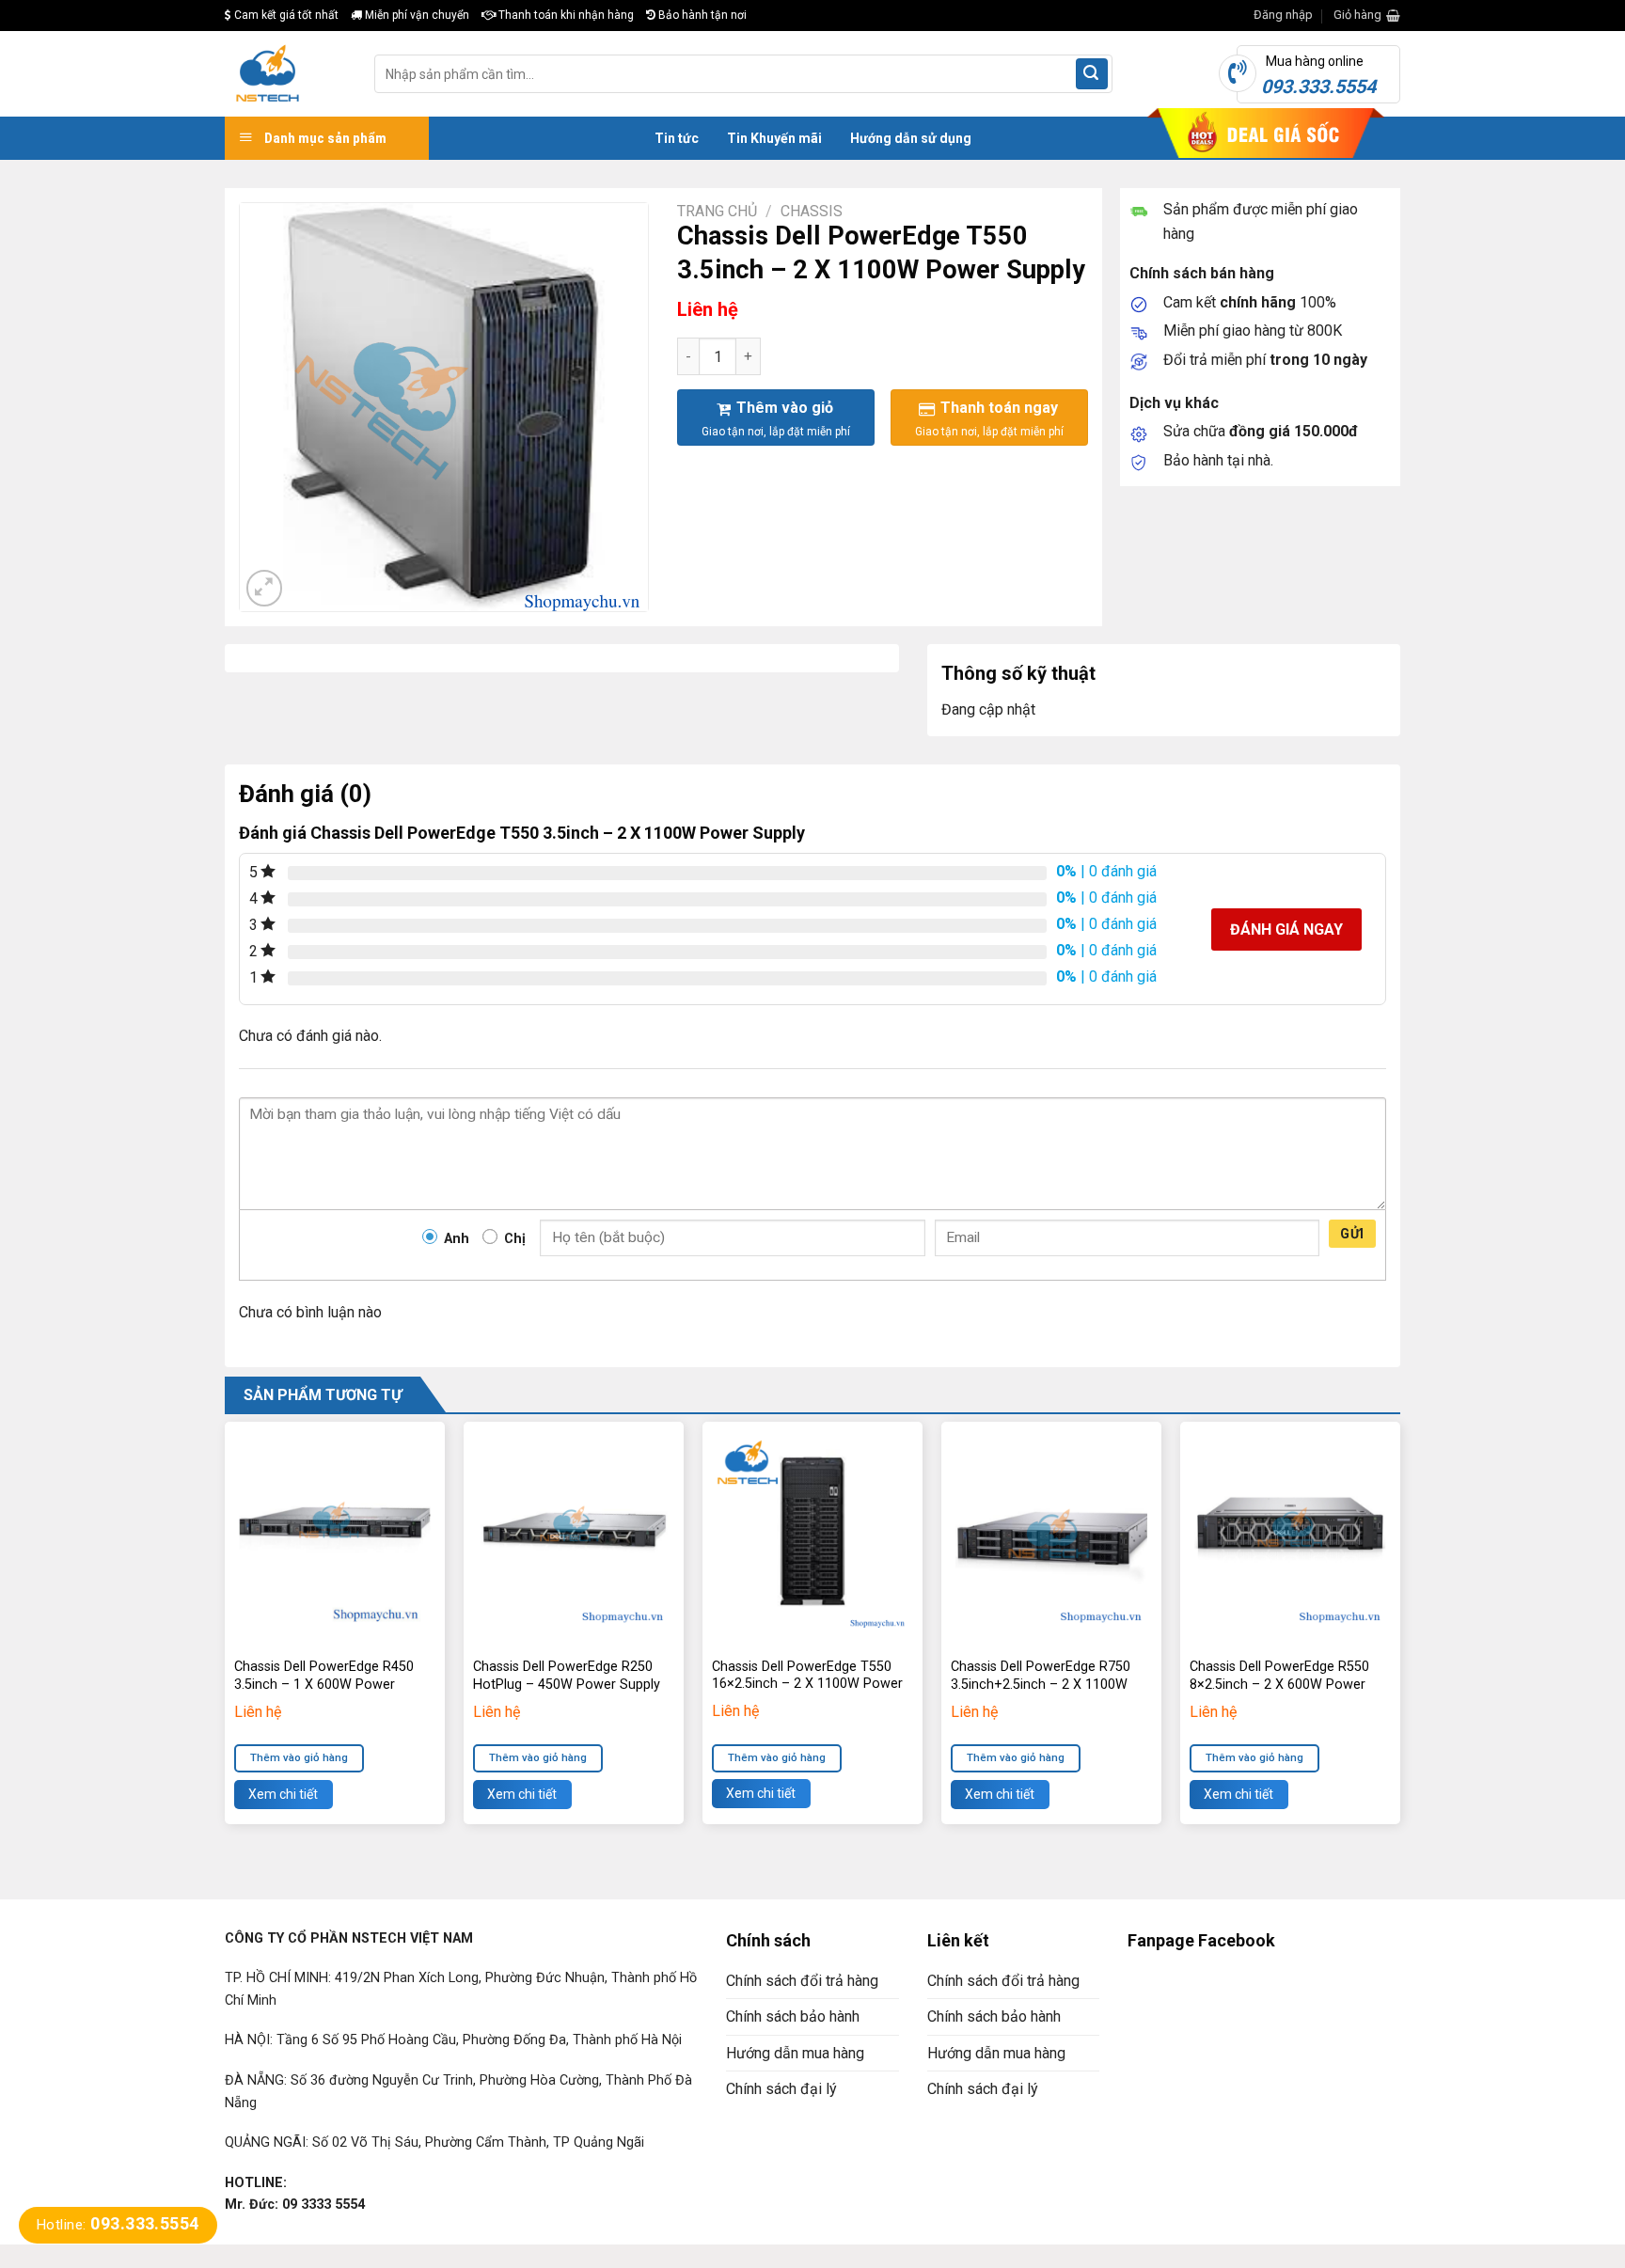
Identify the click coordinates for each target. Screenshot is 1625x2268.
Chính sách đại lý (781, 2089)
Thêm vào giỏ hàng (299, 1757)
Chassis (812, 211)
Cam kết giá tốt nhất (285, 15)
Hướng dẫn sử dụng (911, 138)
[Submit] (1092, 74)
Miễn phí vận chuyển (416, 15)
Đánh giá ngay (1286, 929)
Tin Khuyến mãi (774, 138)
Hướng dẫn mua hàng (795, 2053)
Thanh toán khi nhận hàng (565, 15)
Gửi (1352, 1234)
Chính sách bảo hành (793, 2016)
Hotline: (118, 2225)
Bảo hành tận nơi (701, 15)
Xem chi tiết (283, 1794)
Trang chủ (717, 211)
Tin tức (677, 138)
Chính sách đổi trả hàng (802, 1981)
